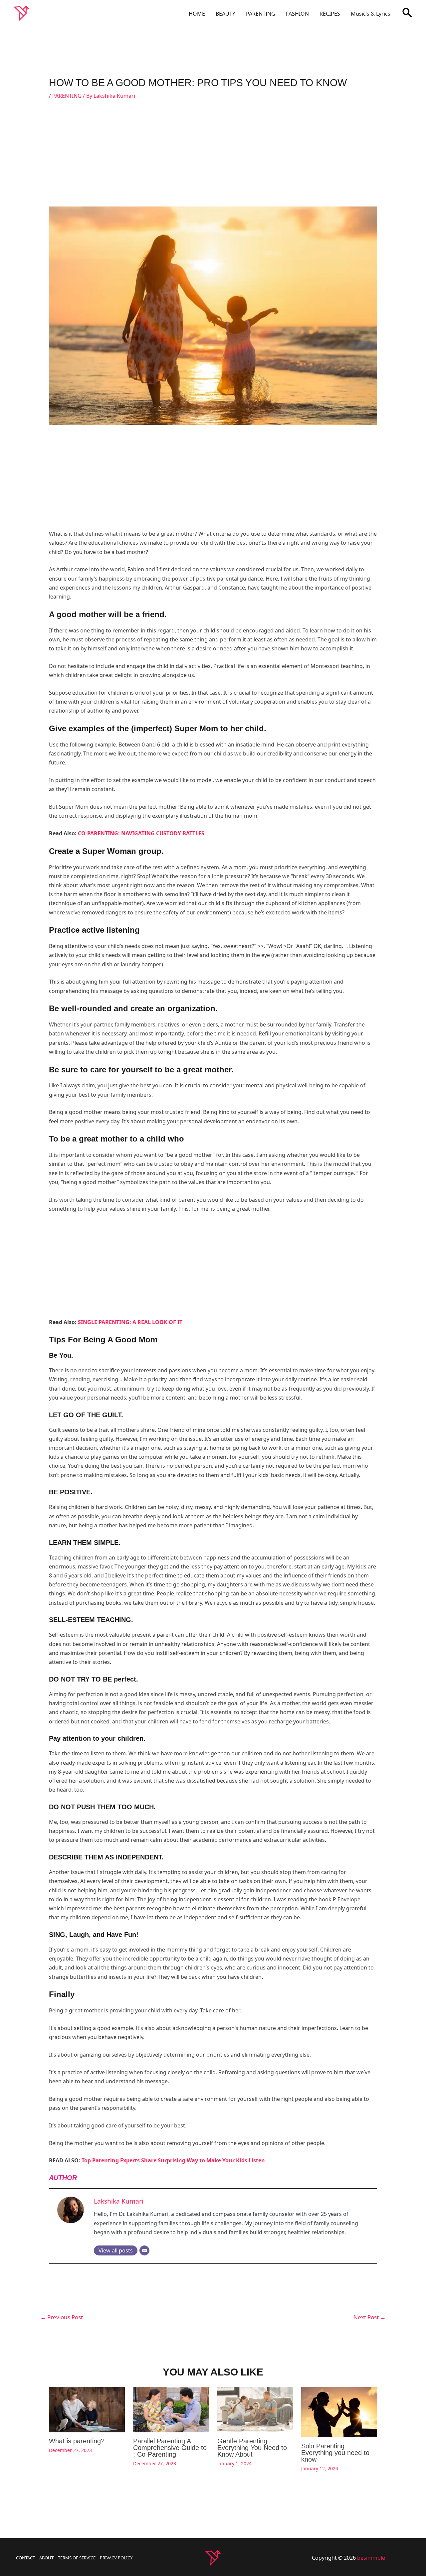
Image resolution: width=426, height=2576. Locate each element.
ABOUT (46, 2558)
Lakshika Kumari (119, 2201)
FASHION (297, 14)
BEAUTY (225, 14)
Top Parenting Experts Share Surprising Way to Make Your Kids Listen (173, 2160)
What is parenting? (77, 2441)
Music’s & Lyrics (371, 14)
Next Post (370, 2317)
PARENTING (261, 14)
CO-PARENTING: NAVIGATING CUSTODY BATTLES (141, 833)
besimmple (371, 2558)
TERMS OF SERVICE (77, 2558)
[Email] (144, 2250)
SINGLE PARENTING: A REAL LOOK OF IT (130, 1322)
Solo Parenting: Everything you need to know (335, 2453)
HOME (197, 14)
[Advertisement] (213, 157)
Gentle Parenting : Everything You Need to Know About (252, 2448)
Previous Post (62, 2317)
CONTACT (25, 2558)
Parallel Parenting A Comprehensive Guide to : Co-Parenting (170, 2448)
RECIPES (330, 14)
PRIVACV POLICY (116, 2558)
